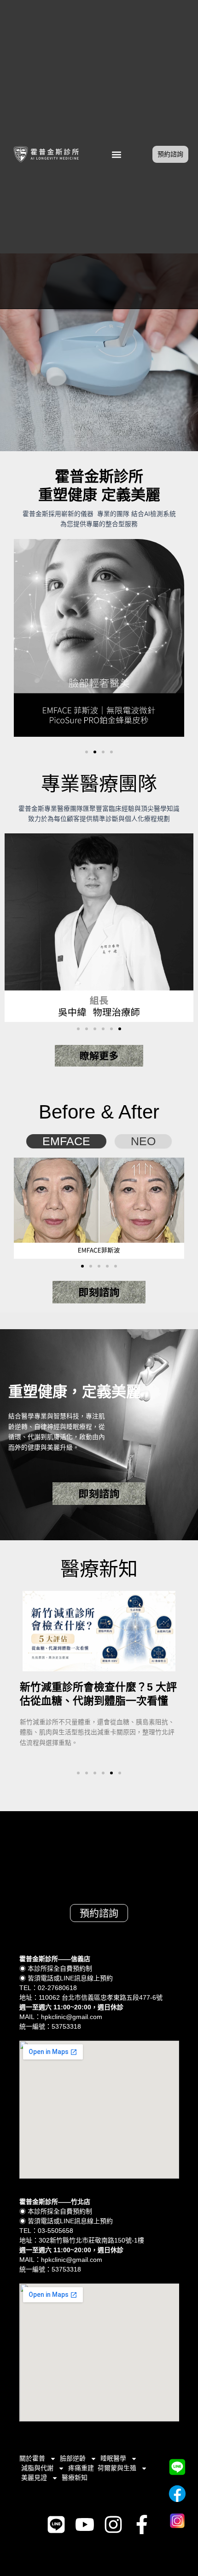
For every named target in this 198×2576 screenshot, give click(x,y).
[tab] (66, 1141)
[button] (117, 154)
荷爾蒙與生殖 (117, 2468)
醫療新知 (75, 2478)
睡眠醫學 (113, 2458)
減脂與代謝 (37, 2468)
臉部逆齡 (73, 2458)
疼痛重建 (81, 2468)
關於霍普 (32, 2458)
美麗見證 (34, 2478)
